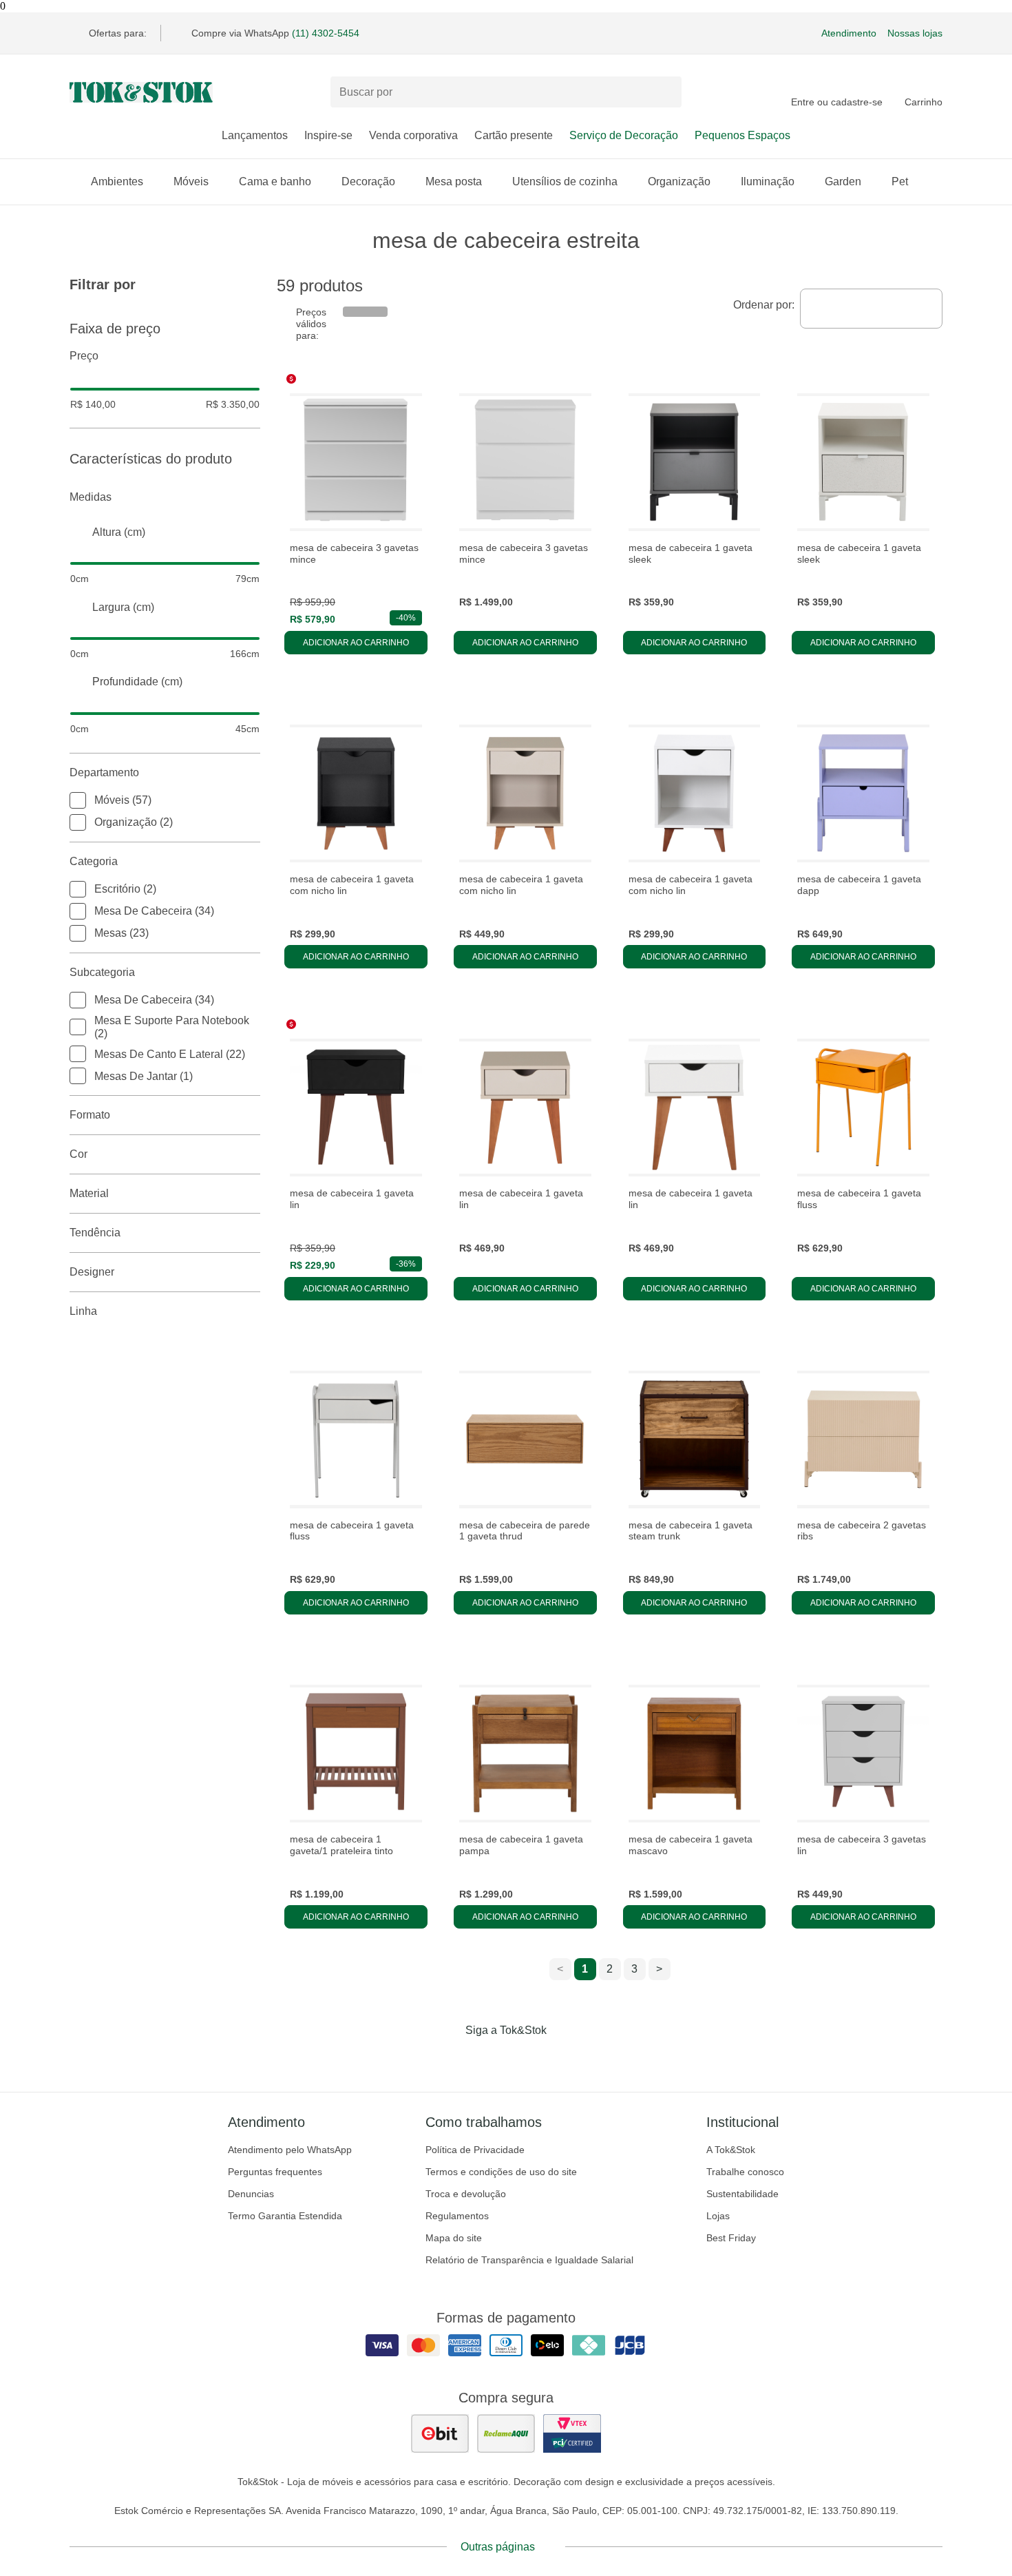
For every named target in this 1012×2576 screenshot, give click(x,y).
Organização (679, 181)
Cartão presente (514, 135)
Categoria (94, 861)
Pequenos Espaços (742, 135)
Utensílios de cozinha (565, 181)
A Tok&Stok (731, 2150)
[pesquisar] (665, 92)
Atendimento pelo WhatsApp (290, 2150)
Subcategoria (102, 972)
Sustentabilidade (742, 2194)
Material (89, 1193)
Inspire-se (328, 135)
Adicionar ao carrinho (356, 643)
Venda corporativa (413, 135)
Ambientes (117, 181)
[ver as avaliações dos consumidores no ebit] (440, 2433)
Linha (83, 1311)
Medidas (91, 497)
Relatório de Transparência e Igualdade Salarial (529, 2260)
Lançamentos (255, 135)
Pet (900, 181)
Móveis (191, 181)
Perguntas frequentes (275, 2172)
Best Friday (731, 2238)
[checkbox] (78, 800)
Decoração (368, 181)
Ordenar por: (764, 305)
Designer (92, 1272)
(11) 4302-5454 (326, 33)
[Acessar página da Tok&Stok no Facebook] (448, 2059)
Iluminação (768, 181)
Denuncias (251, 2194)
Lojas (718, 2216)
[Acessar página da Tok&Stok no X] (564, 2059)
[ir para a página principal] (141, 92)
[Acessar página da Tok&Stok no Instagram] (487, 2059)
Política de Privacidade (475, 2150)
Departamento (104, 772)
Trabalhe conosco (745, 2172)
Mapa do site (454, 2238)
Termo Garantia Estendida (285, 2216)
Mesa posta (454, 181)
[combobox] (871, 309)
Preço (84, 356)
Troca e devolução (466, 2194)
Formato (90, 1115)
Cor (78, 1154)
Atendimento (849, 33)
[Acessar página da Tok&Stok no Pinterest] (525, 2059)
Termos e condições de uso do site (501, 2172)
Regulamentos (457, 2216)
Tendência (95, 1233)
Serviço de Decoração (624, 135)
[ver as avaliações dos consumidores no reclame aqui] (506, 2433)
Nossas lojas (915, 33)
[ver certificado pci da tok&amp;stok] (572, 2433)
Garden (843, 181)
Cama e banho (275, 181)
